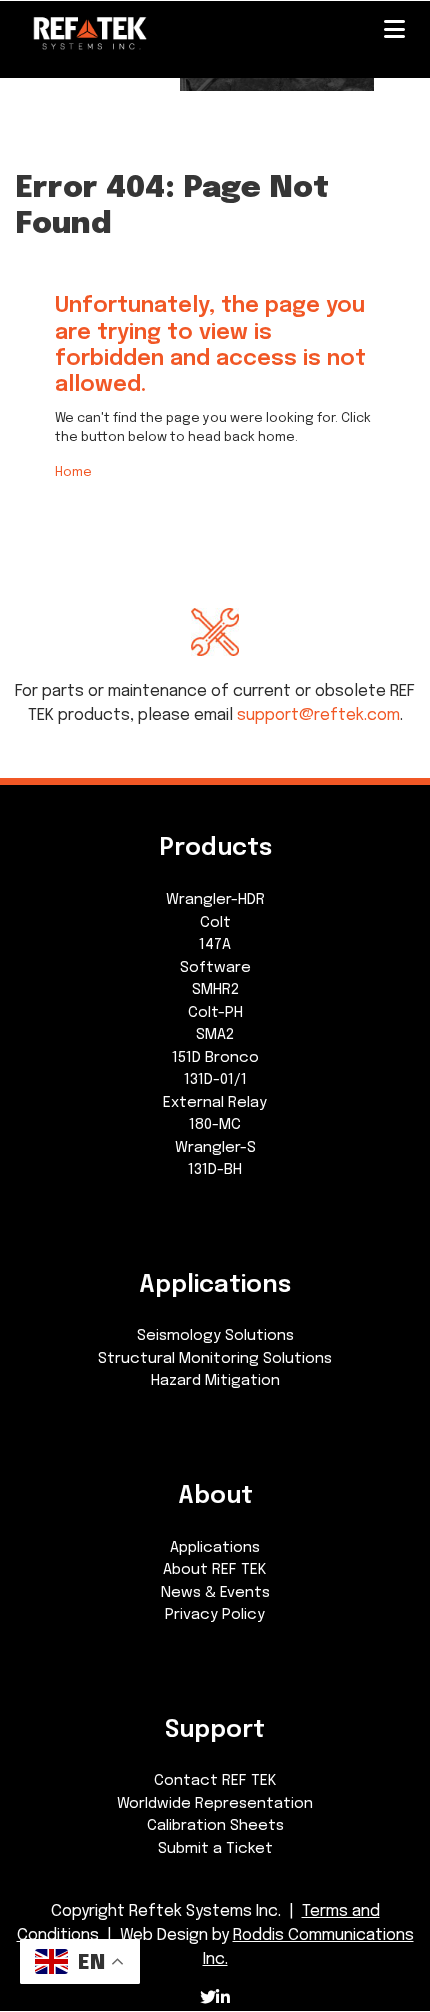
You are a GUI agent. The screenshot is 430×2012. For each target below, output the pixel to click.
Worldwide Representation (215, 1804)
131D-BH (215, 1170)
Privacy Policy (215, 1615)
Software (215, 968)
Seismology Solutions (215, 1336)
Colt (215, 923)
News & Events (215, 1593)
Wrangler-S (215, 1148)
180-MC (215, 1125)
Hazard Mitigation (215, 1381)
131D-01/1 (215, 1080)
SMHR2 (215, 990)
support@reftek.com (318, 715)
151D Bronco (215, 1058)
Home (73, 472)
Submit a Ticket (215, 1849)
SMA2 (215, 1035)
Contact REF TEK (215, 1781)
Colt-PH (215, 1013)
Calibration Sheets (215, 1826)
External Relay (215, 1103)
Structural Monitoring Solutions (215, 1359)
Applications (215, 1548)
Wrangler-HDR (215, 900)
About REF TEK (215, 1570)
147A (215, 945)
